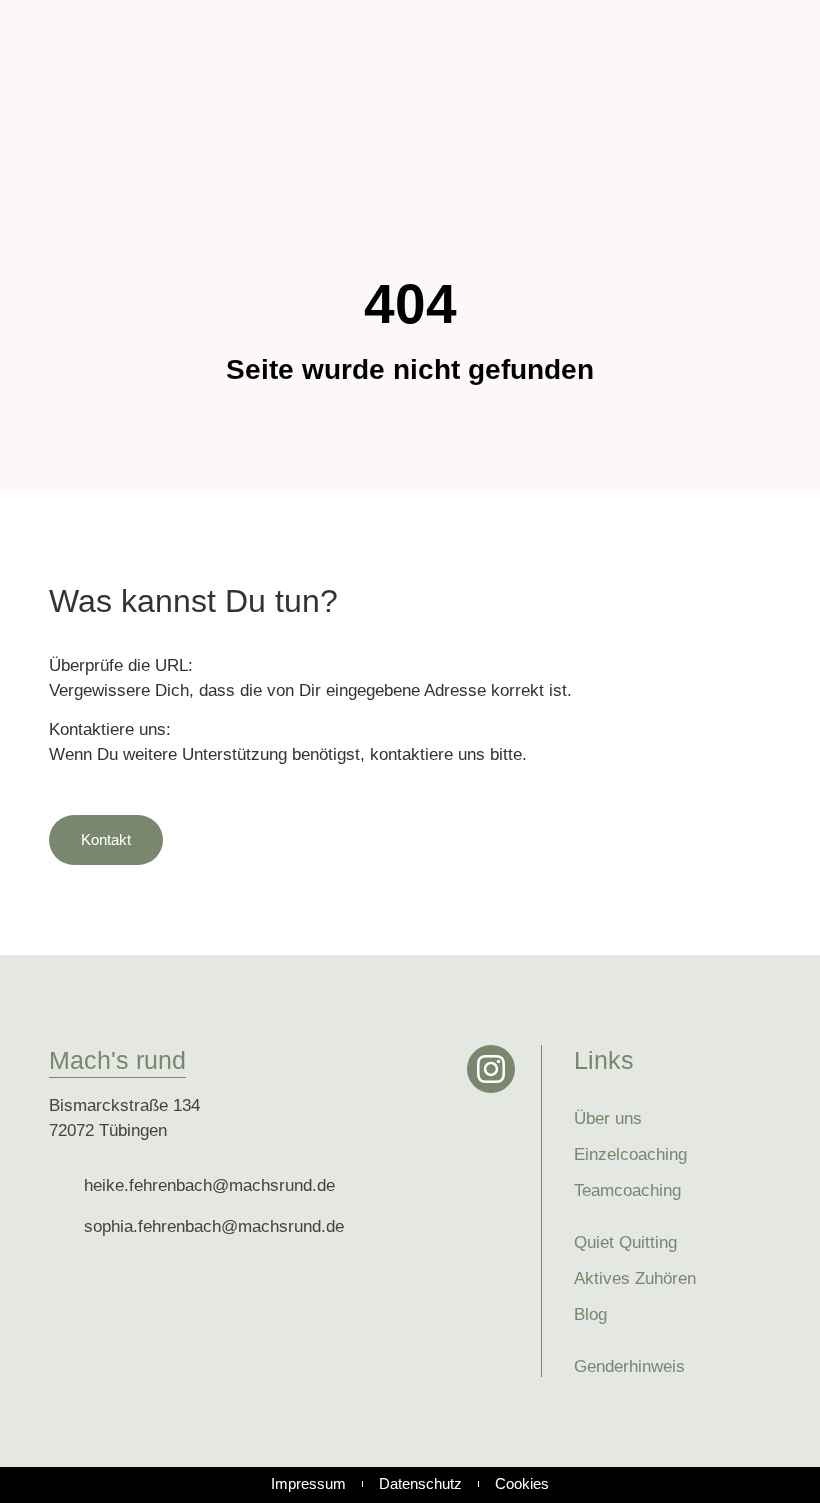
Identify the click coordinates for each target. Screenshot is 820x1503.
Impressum (308, 1483)
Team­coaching (627, 1190)
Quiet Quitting (625, 1242)
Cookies (522, 1483)
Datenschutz (420, 1483)
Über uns (608, 1118)
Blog (590, 1314)
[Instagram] (491, 1069)
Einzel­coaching (630, 1154)
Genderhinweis (629, 1366)
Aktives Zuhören (635, 1278)
